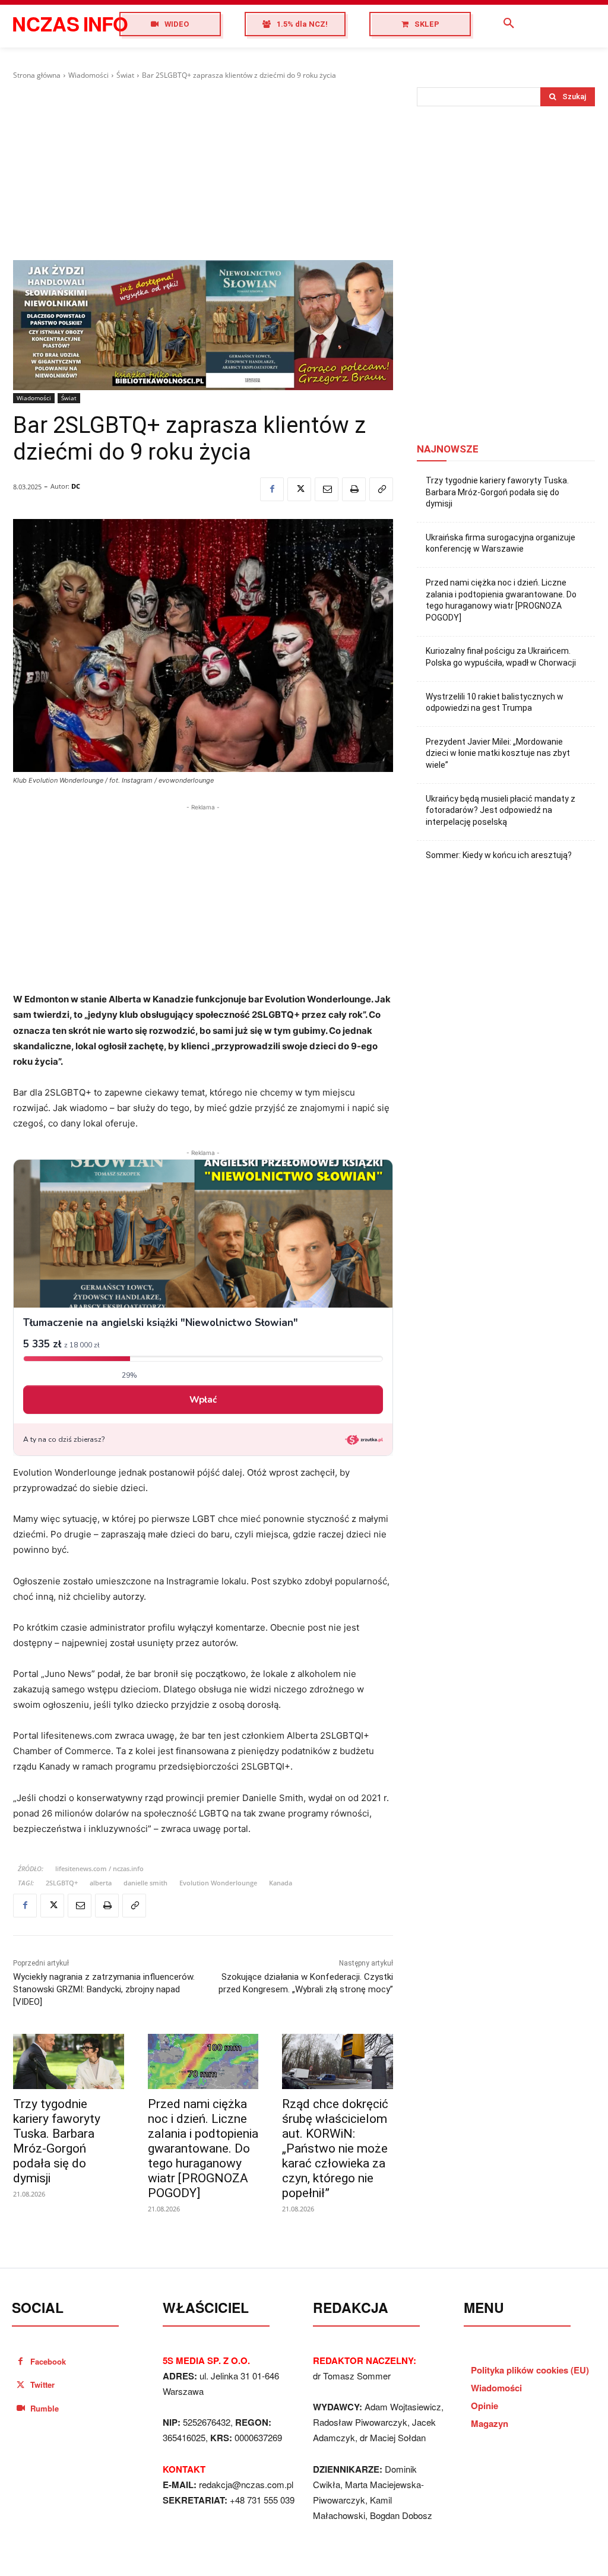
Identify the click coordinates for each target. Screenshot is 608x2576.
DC (76, 486)
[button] (509, 24)
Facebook (48, 2361)
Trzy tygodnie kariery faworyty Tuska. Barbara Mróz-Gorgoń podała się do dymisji (57, 2141)
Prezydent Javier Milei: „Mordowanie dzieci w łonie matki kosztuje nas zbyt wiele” (498, 753)
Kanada (281, 1883)
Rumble (45, 2408)
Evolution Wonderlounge (218, 1883)
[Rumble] (20, 2408)
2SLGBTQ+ (62, 1883)
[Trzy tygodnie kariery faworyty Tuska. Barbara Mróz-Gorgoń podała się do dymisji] (69, 2061)
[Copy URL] (381, 489)
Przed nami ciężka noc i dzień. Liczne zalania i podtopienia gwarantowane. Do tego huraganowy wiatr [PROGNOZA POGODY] (203, 2148)
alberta (101, 1883)
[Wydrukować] (354, 489)
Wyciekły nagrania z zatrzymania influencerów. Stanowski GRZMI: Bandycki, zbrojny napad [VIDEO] (104, 1989)
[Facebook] (272, 489)
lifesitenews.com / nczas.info (99, 1868)
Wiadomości (88, 75)
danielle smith (145, 1883)
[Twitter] (299, 489)
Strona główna (37, 75)
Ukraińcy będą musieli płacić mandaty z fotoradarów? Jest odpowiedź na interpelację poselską (501, 810)
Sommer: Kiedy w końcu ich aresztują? (499, 855)
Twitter (42, 2384)
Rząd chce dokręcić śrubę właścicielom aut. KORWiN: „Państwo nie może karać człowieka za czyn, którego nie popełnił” (335, 2148)
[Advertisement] (203, 170)
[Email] (327, 489)
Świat (125, 75)
